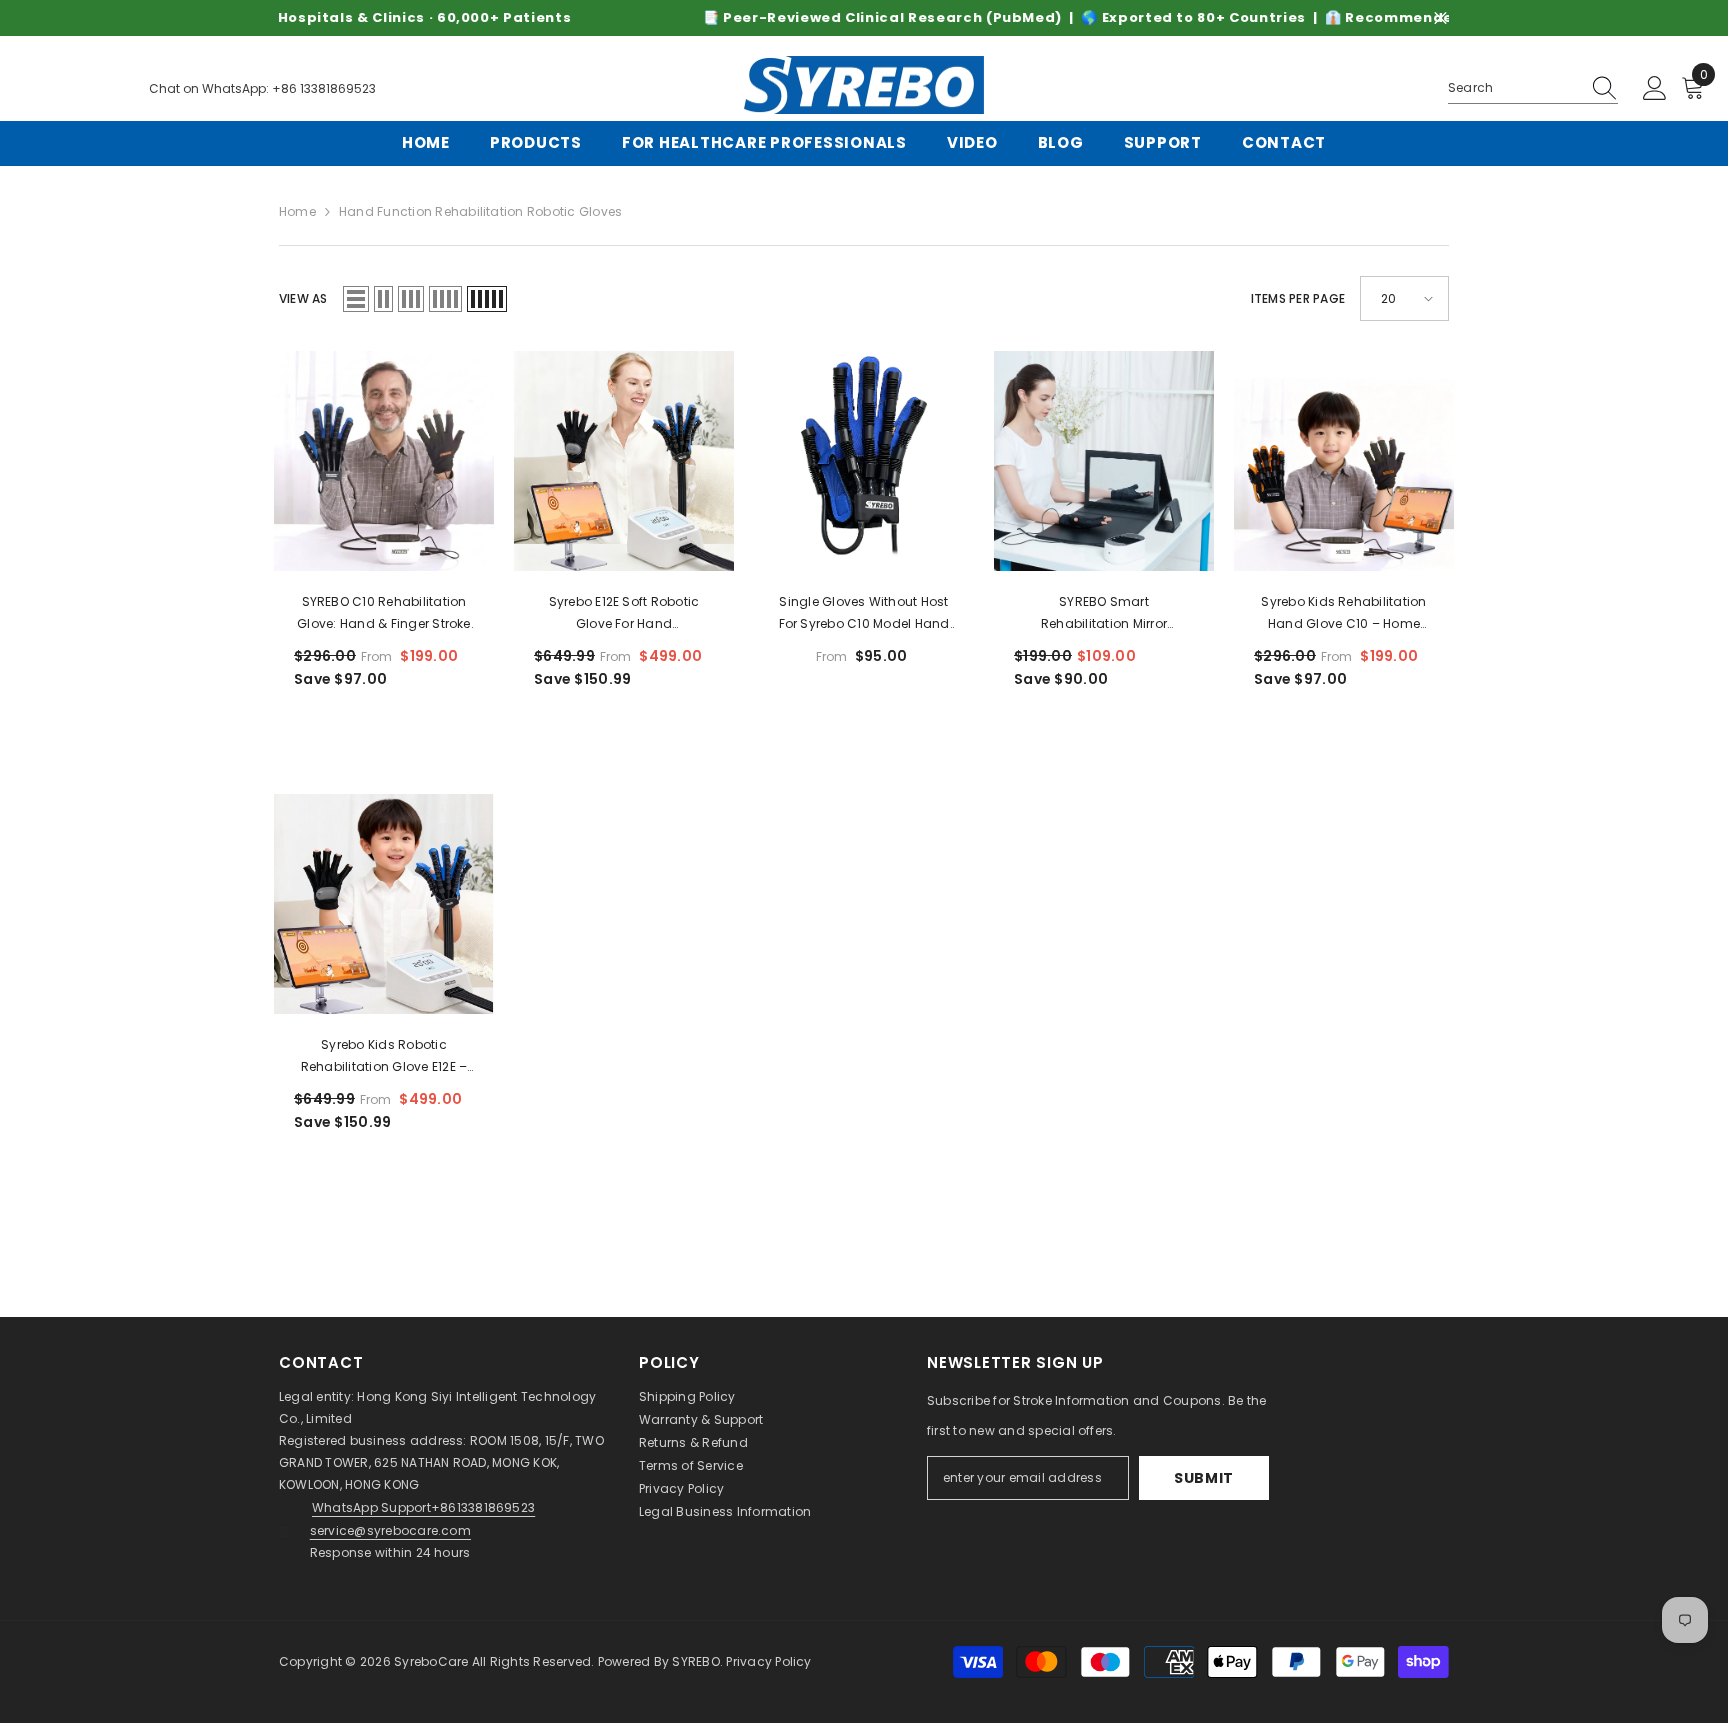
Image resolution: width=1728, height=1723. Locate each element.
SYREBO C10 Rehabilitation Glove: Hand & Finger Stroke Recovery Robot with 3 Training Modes (383, 614)
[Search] (1533, 88)
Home (297, 211)
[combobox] (1514, 88)
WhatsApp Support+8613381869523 (423, 1507)
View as (303, 298)
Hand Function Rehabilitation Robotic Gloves (480, 211)
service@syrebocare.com (390, 1530)
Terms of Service (691, 1465)
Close (1440, 18)
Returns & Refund (693, 1442)
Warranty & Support (701, 1419)
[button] (356, 299)
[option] (864, 18)
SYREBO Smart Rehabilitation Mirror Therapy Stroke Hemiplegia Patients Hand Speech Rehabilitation (1104, 614)
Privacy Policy (681, 1488)
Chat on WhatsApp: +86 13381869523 (262, 88)
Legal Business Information (725, 1511)
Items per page (1298, 298)
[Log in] (1655, 89)
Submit (1204, 1478)
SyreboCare (433, 1661)
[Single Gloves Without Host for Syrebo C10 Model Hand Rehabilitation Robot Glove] (864, 461)
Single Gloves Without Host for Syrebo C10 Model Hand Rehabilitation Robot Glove (864, 614)
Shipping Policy (687, 1396)
